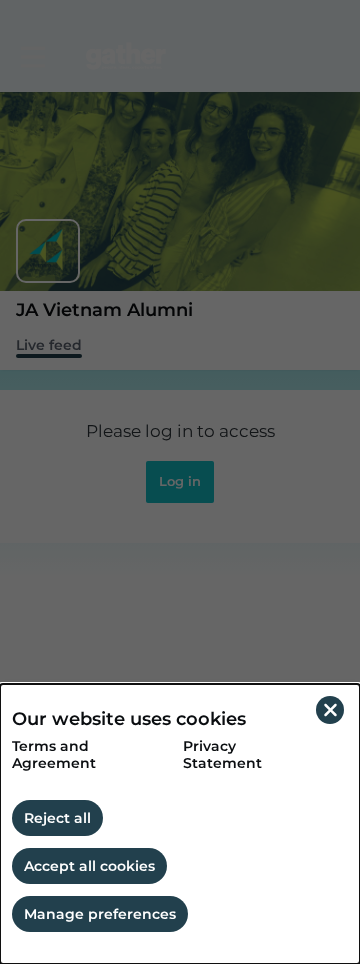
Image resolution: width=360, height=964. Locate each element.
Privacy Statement (222, 755)
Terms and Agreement (54, 755)
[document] (180, 824)
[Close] (330, 710)
